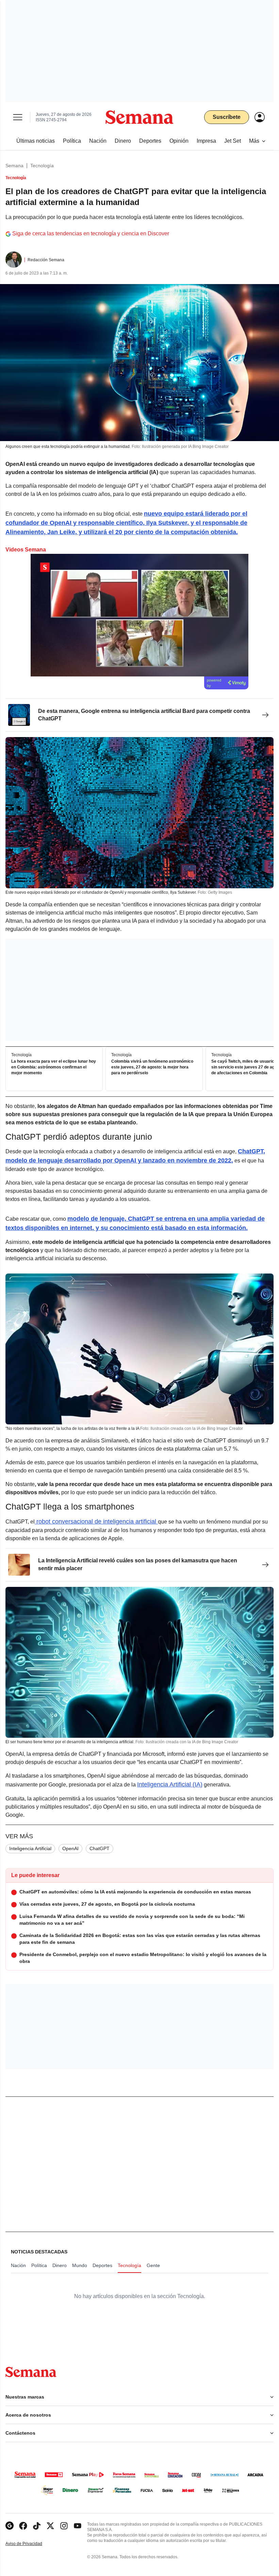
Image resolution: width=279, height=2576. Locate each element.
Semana (14, 166)
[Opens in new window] (23, 2526)
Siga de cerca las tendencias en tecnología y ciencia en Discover (91, 233)
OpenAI (70, 1848)
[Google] (10, 2526)
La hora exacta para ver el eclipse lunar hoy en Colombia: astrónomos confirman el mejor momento (54, 1067)
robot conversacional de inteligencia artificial (96, 1521)
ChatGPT (100, 1848)
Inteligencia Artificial (30, 1848)
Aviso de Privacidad (31, 2544)
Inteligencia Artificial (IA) (170, 1784)
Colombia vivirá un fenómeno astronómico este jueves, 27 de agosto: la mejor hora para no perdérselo (152, 1067)
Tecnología (42, 166)
